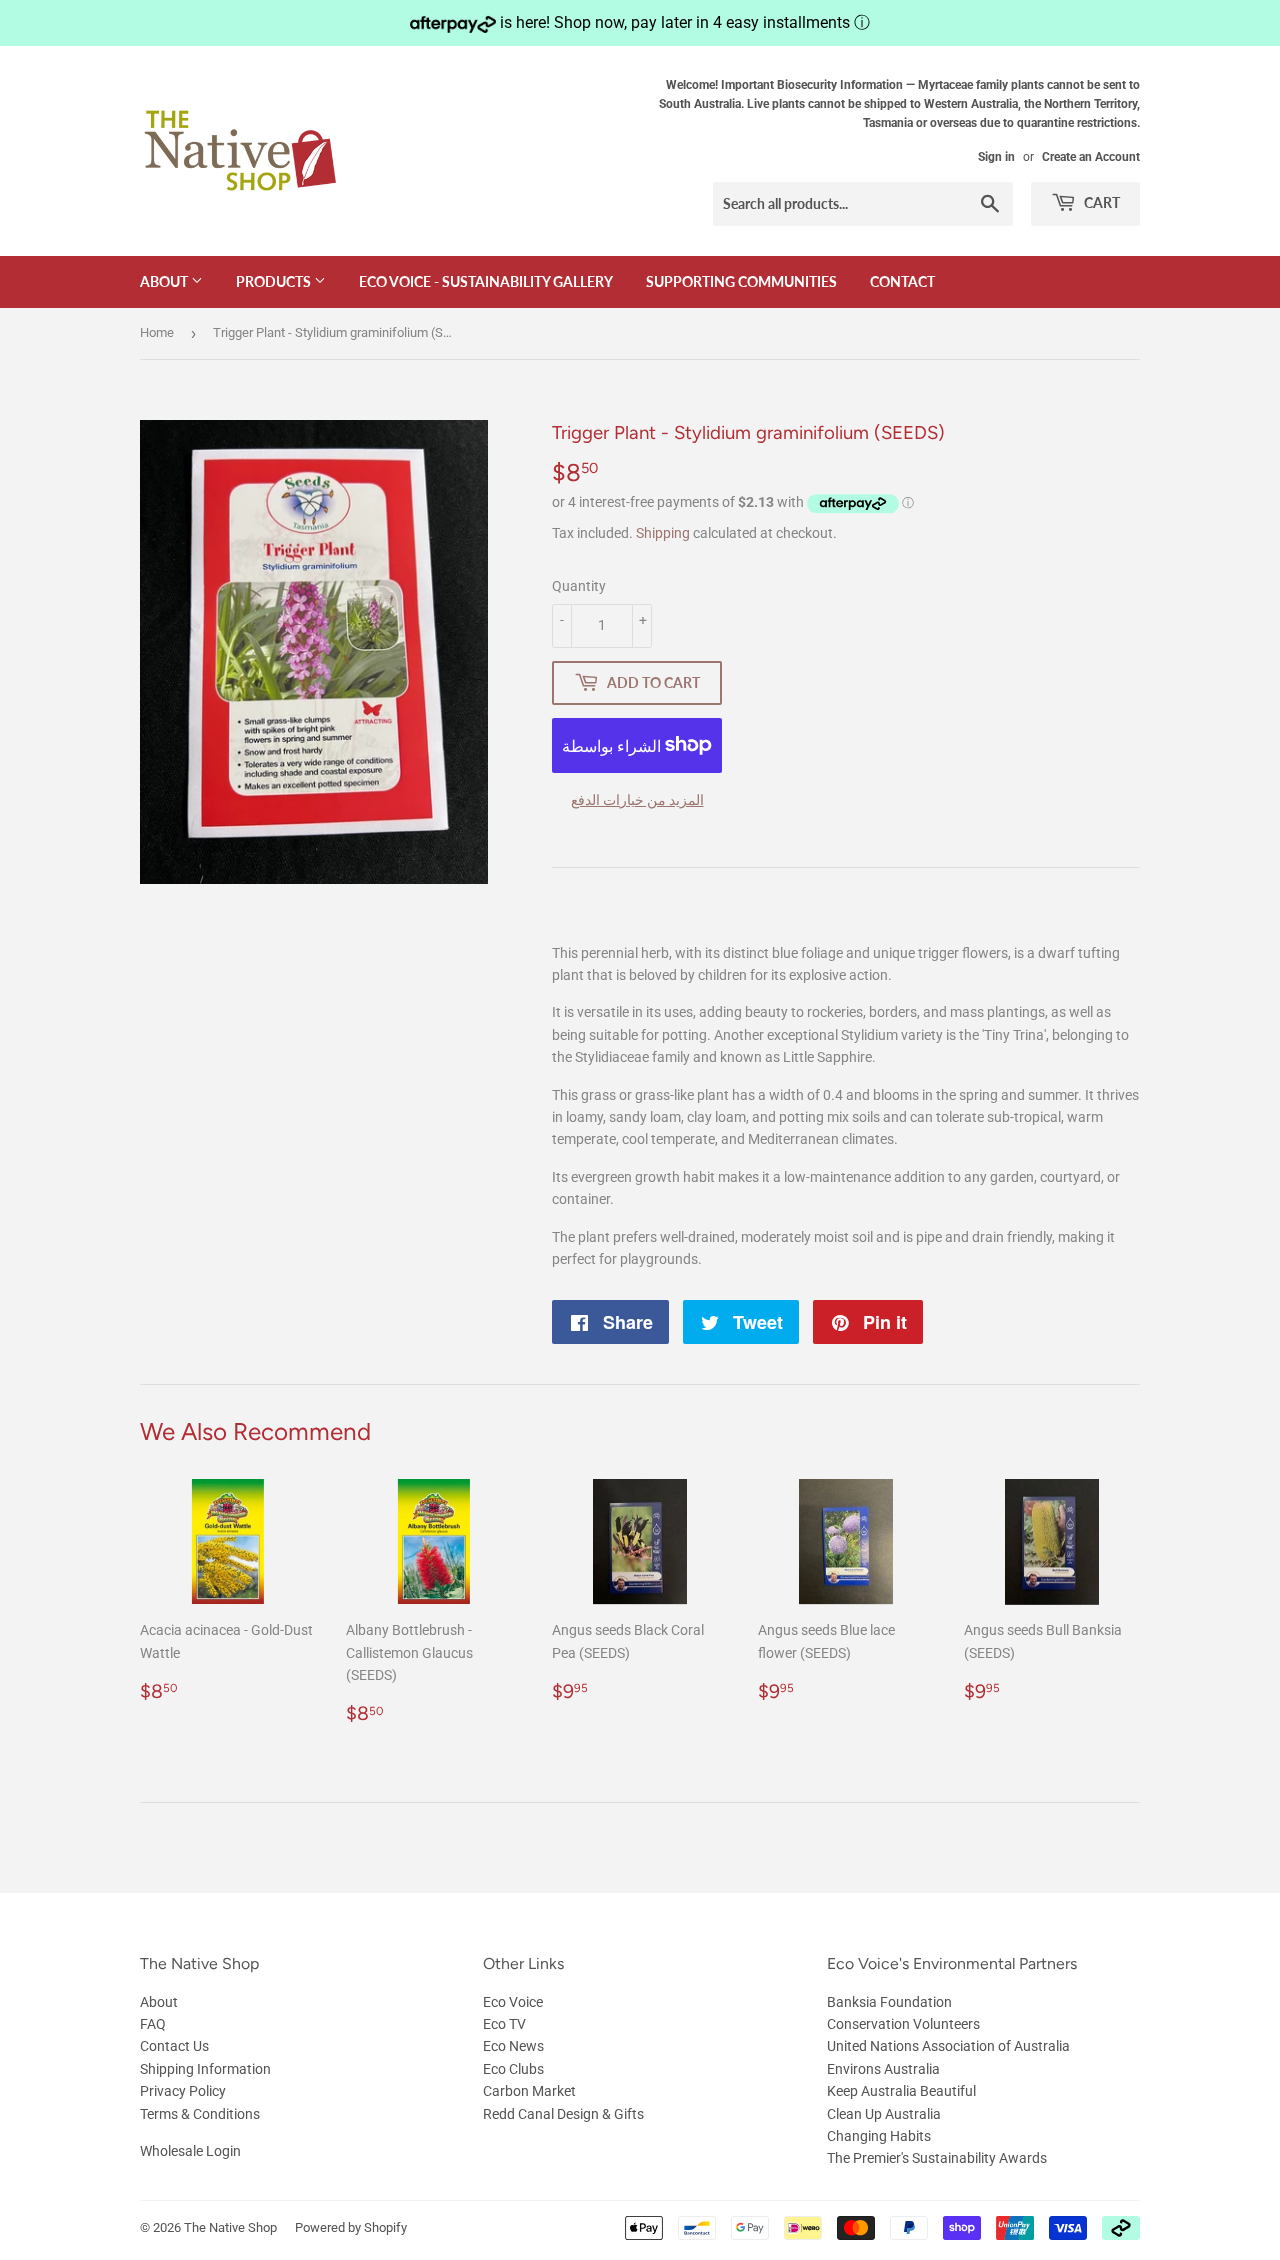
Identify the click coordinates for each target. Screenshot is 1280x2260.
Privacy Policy (183, 2091)
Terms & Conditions (200, 2114)
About (165, 281)
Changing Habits (879, 2136)
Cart (1100, 202)
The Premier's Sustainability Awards (937, 2158)
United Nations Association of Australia (948, 2046)
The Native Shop (230, 2227)
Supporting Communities (741, 281)
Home (157, 332)
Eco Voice (513, 2002)
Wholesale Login (190, 2151)
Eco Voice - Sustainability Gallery (486, 281)
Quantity (579, 586)
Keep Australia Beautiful (901, 2091)
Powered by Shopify (351, 2227)
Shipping (663, 533)
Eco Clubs (513, 2069)
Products (275, 281)
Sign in (996, 157)
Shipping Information (205, 2069)
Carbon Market (529, 2091)
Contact (902, 281)
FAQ (153, 2024)
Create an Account (1091, 157)
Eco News (513, 2046)
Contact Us (174, 2046)
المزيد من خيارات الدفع (637, 800)
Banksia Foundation (889, 2002)
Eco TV (504, 2024)
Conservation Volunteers (903, 2024)
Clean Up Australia (884, 2114)
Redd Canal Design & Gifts (563, 2114)
